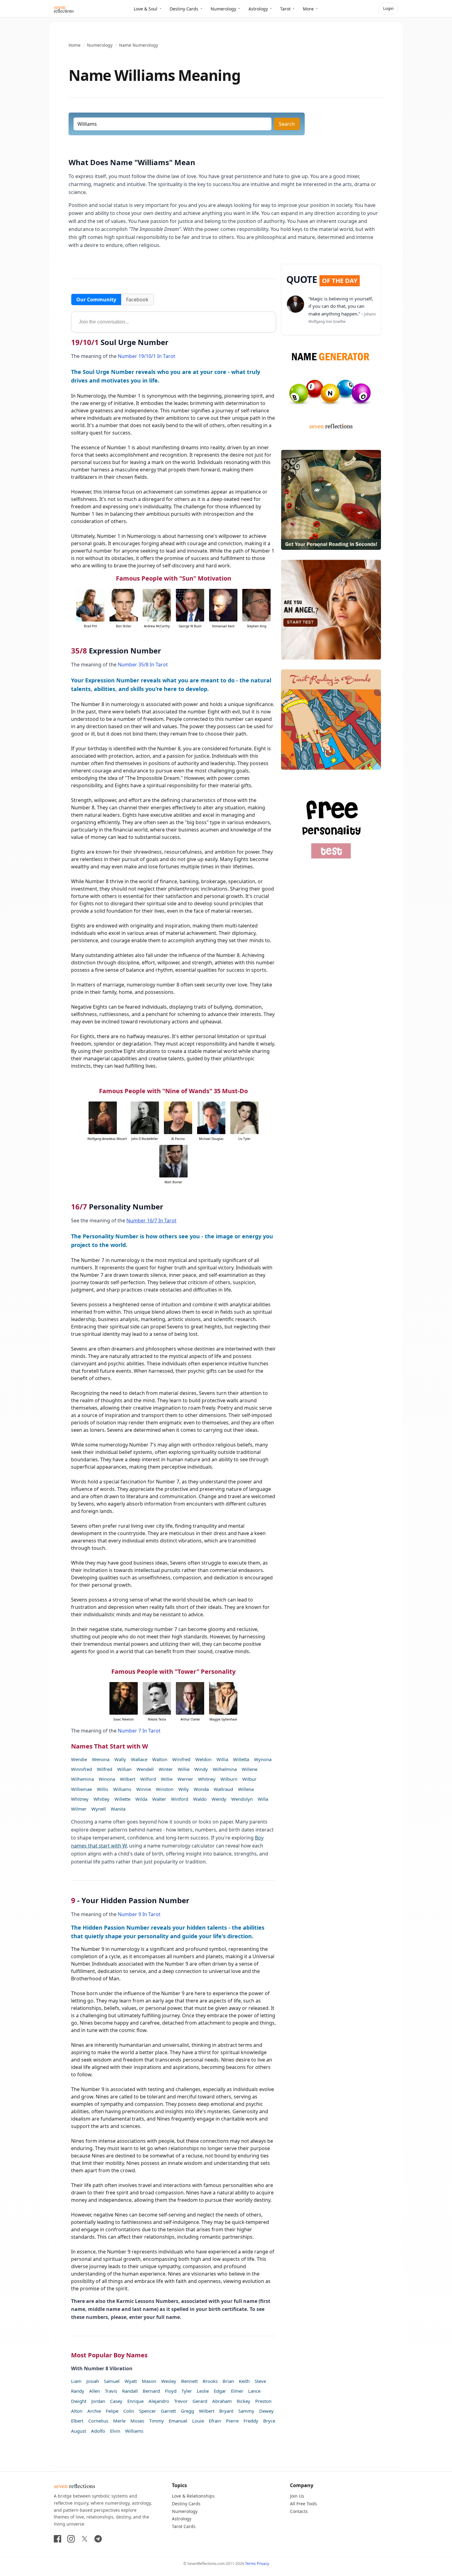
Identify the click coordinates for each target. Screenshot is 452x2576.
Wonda (201, 1789)
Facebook (137, 300)
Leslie (203, 2391)
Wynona (263, 1759)
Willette (122, 1799)
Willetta (241, 1759)
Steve (260, 2381)
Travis (111, 2391)
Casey (116, 2401)
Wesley (169, 2381)
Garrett (168, 2411)
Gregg (187, 2411)
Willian (124, 1769)
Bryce (269, 2421)
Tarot (285, 9)
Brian (228, 2381)
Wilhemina (82, 1779)
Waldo (200, 1799)
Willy (184, 1789)
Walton (160, 1759)
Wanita (118, 1809)
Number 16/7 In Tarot (151, 1221)
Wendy (219, 1799)
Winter (166, 1769)
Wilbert (128, 1779)
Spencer (147, 2411)
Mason (149, 2381)
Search (287, 124)
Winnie (144, 1789)
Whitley (101, 1799)
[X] (85, 2539)
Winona (107, 1779)
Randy (78, 2391)
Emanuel (178, 2421)
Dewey (266, 2411)
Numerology (223, 9)
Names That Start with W (109, 1746)
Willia (222, 1759)
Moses (137, 2421)
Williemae (81, 1789)
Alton (77, 2411)
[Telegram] (98, 2539)
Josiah (93, 2381)
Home (75, 45)
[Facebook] (57, 2539)
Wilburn (229, 1779)
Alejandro (159, 2401)
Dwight (79, 2401)
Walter (159, 1799)
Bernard (151, 2391)
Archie (94, 2411)
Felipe (112, 2411)
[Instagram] (71, 2539)
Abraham (222, 2401)
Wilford (148, 1779)
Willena (246, 1789)
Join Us (297, 2496)
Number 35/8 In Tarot (143, 665)
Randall (130, 2391)
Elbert (77, 2421)
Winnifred (81, 1769)
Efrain (215, 2421)
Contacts (299, 2511)
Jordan (98, 2401)
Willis (103, 1789)
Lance (254, 2391)
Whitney (207, 1779)
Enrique (135, 2401)
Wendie (79, 1759)
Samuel (112, 2381)
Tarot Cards (184, 2526)
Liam (76, 2381)
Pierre (232, 2421)
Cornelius (98, 2421)
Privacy (263, 2564)
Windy (201, 1769)
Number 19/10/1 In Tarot (147, 356)
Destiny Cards (184, 9)
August (79, 2431)
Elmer (237, 2391)
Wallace (139, 1759)
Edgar (220, 2391)
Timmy (157, 2421)
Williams (122, 1789)
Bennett (189, 2381)
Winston (165, 1789)
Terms (250, 2564)
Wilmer (79, 1809)
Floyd (171, 2391)
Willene (250, 1769)
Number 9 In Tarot (139, 1914)
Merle (119, 2421)
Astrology (258, 9)
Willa (263, 1799)
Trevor (181, 2401)
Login (388, 8)
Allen (95, 2391)
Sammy (246, 2411)
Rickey (244, 2401)
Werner (185, 1779)
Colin (129, 2411)
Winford (180, 1799)
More (308, 9)
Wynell (99, 1809)
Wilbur (249, 1779)
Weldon (203, 1759)
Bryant (226, 2411)
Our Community (96, 300)
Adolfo (98, 2431)
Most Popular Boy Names (109, 2355)
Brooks (210, 2381)
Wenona (101, 1759)
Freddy (251, 2421)
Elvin (115, 2431)
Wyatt (131, 2381)
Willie (184, 1769)
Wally (120, 1759)
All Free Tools (303, 2504)
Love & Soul (146, 9)
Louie (198, 2421)
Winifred (181, 1759)
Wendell (145, 1769)
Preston (263, 2401)
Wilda (141, 1799)
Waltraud (223, 1789)
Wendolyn (242, 1799)
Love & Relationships (193, 2496)
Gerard (200, 2401)
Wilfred (105, 1769)
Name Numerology (139, 45)
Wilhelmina (225, 1769)
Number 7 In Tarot (139, 1731)
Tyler (187, 2391)
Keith (244, 2381)
